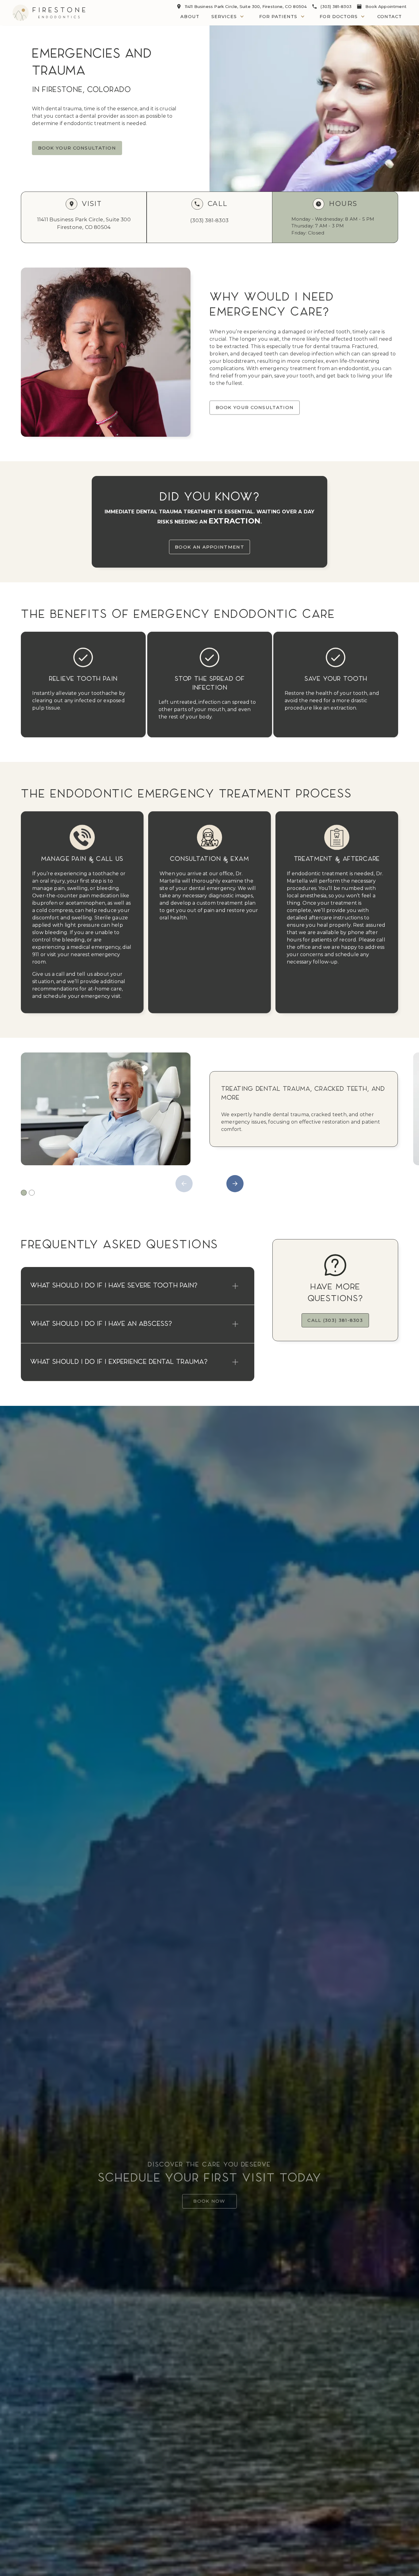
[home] (49, 13)
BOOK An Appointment (209, 547)
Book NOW (209, 2201)
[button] (228, 17)
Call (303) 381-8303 (335, 1320)
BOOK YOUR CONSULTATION (77, 148)
